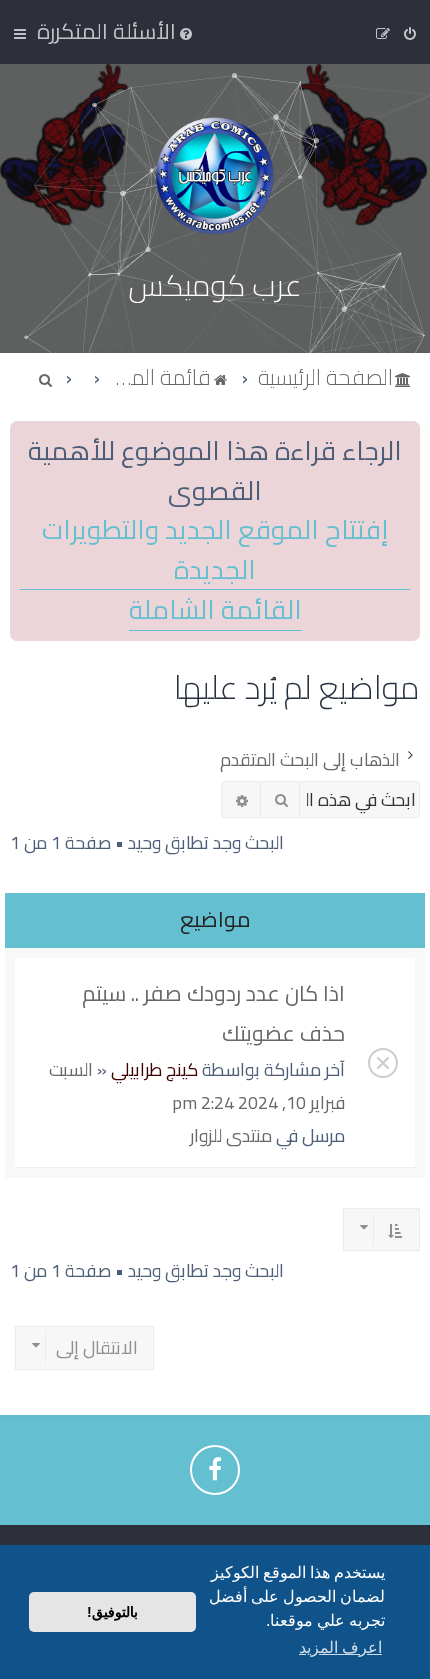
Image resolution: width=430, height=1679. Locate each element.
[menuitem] (116, 31)
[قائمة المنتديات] (215, 175)
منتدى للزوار (231, 1135)
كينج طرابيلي (154, 1069)
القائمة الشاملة (215, 610)
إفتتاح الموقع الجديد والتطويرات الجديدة (215, 550)
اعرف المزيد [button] (340, 1647)
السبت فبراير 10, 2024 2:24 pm (197, 1086)
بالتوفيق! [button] (112, 1612)
